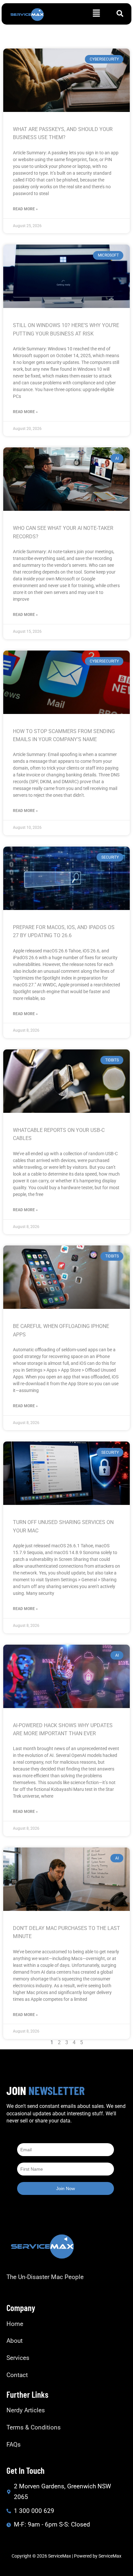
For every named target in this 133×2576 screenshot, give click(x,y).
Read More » (25, 209)
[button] (97, 14)
